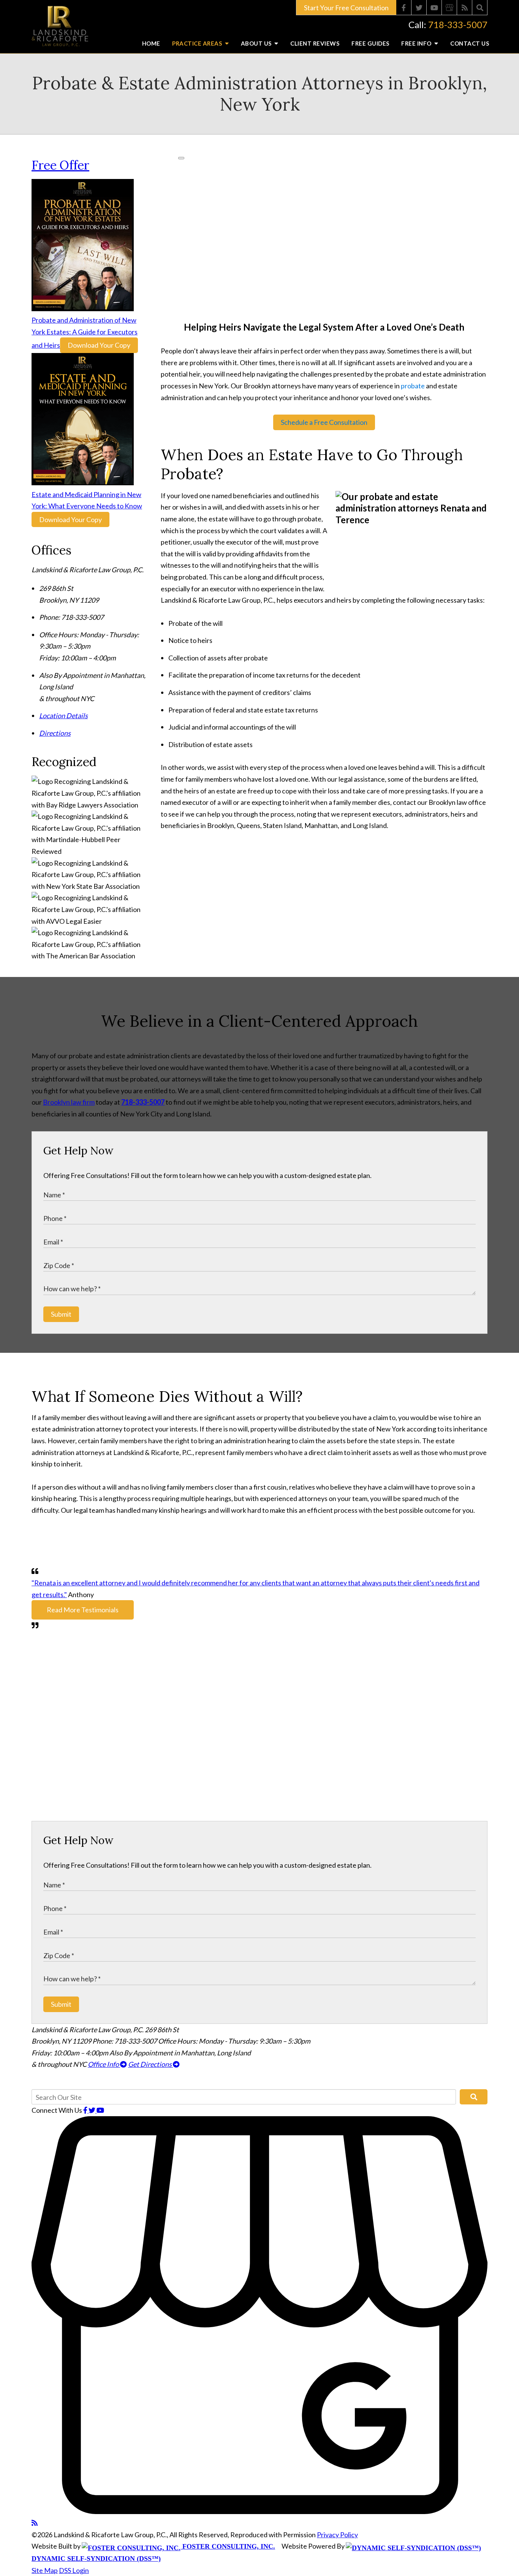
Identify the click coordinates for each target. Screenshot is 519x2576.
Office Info (104, 2064)
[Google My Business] (449, 8)
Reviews (315, 43)
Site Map (45, 2570)
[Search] (480, 8)
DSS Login (74, 2570)
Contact (470, 43)
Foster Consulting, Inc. (228, 2546)
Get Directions (150, 2064)
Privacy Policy (337, 2535)
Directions (55, 733)
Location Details (63, 716)
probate (413, 386)
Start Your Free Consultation (346, 8)
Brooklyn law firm (69, 1102)
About (257, 43)
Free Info (417, 43)
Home (151, 43)
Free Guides (370, 43)
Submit (61, 1314)
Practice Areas (198, 43)
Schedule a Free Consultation (324, 422)
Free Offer (60, 165)
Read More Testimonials (83, 1610)
